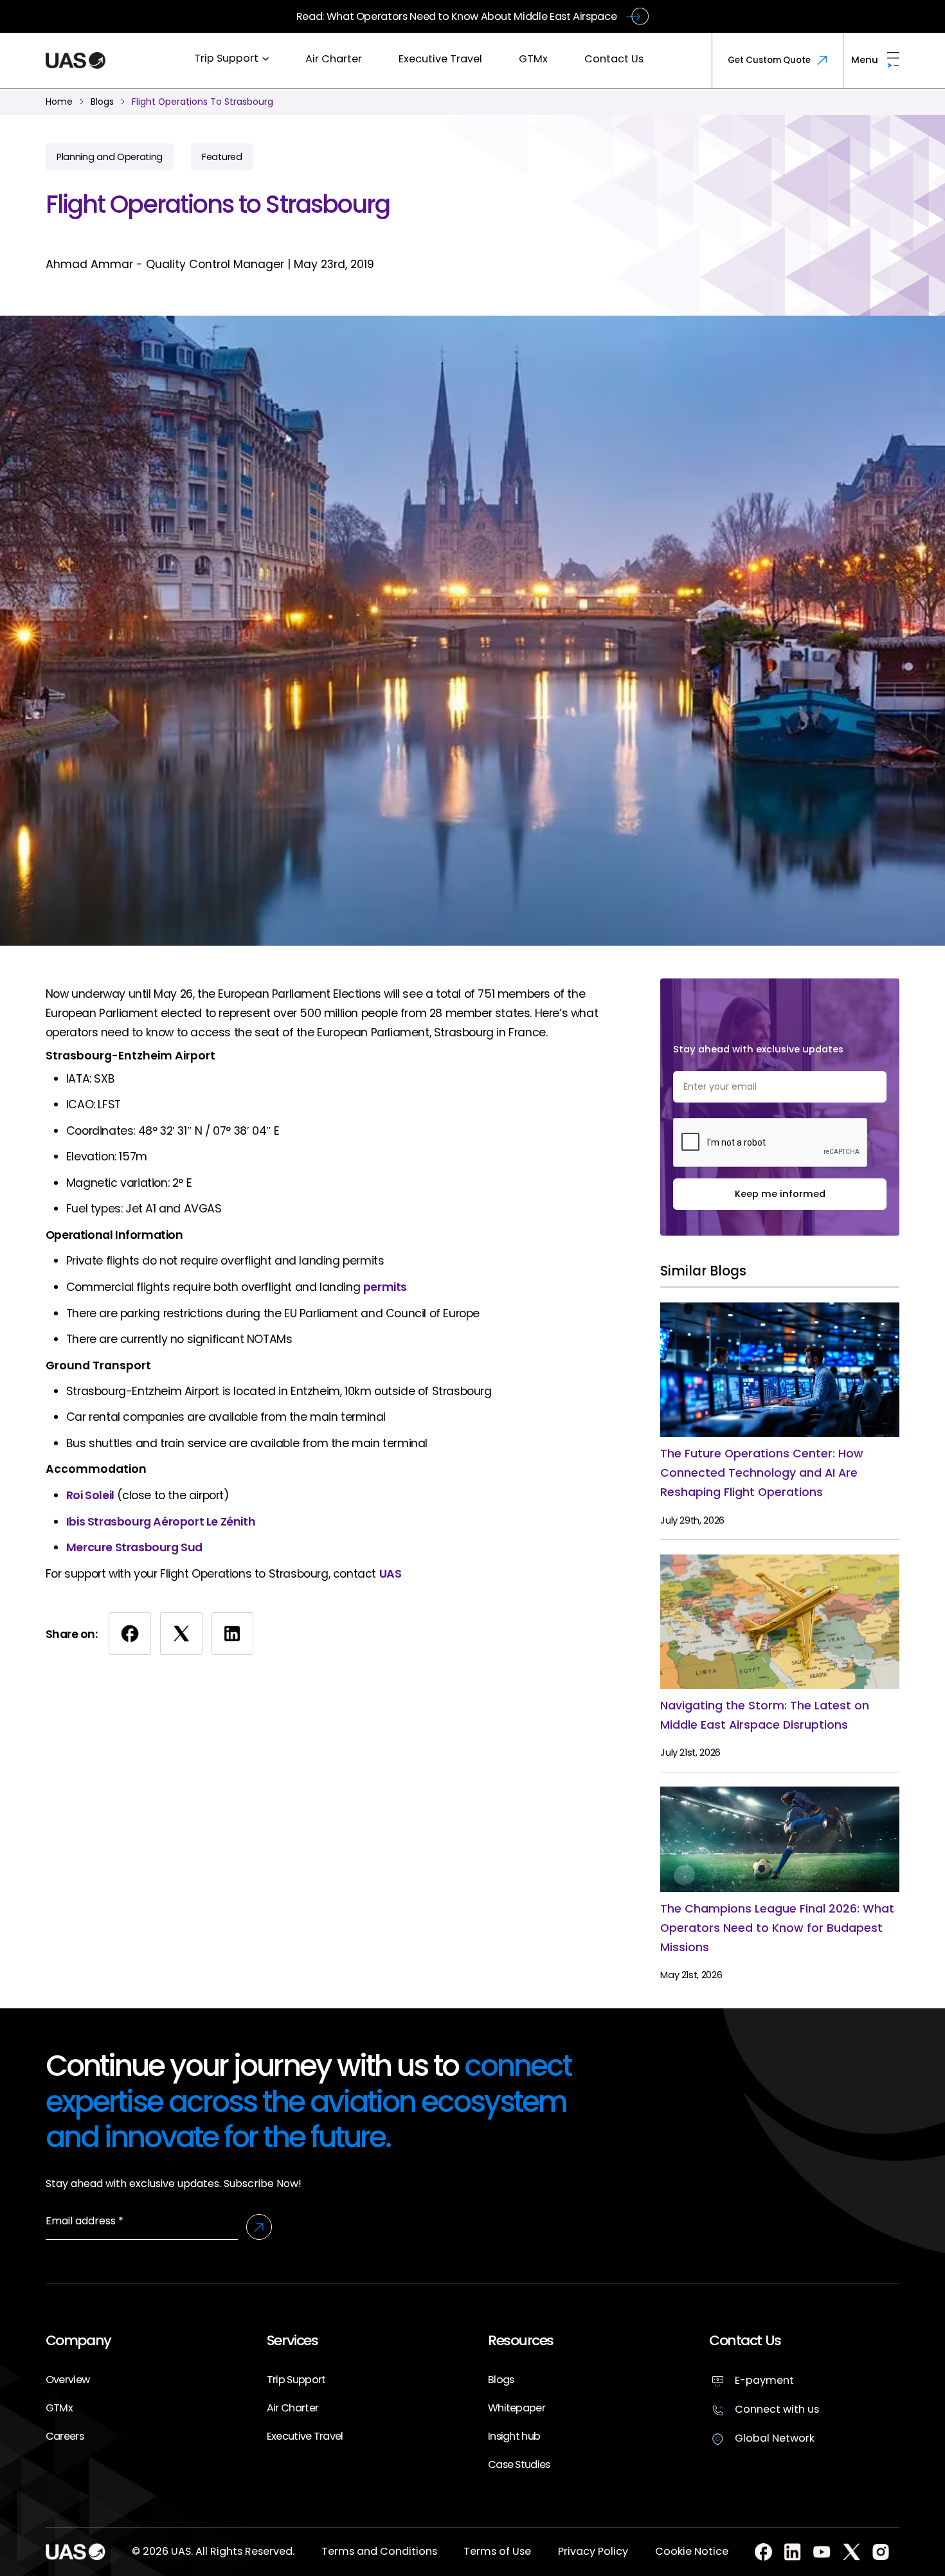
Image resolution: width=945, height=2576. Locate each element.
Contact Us (614, 59)
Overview (67, 2380)
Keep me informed (780, 1194)
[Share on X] (181, 1634)
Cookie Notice (692, 2551)
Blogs (501, 2380)
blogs (102, 102)
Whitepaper (517, 2408)
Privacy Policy (593, 2551)
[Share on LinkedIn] (232, 1634)
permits (385, 1287)
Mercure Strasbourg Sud (134, 1547)
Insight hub (514, 2436)
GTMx (533, 59)
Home (59, 102)
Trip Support (226, 58)
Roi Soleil (90, 1495)
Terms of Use (497, 2551)
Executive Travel (440, 59)
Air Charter (334, 59)
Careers (65, 2436)
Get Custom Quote (769, 60)
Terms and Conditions (379, 2551)
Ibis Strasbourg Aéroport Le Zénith (161, 1522)
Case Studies (519, 2464)
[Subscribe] (259, 2227)
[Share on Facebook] (130, 1634)
